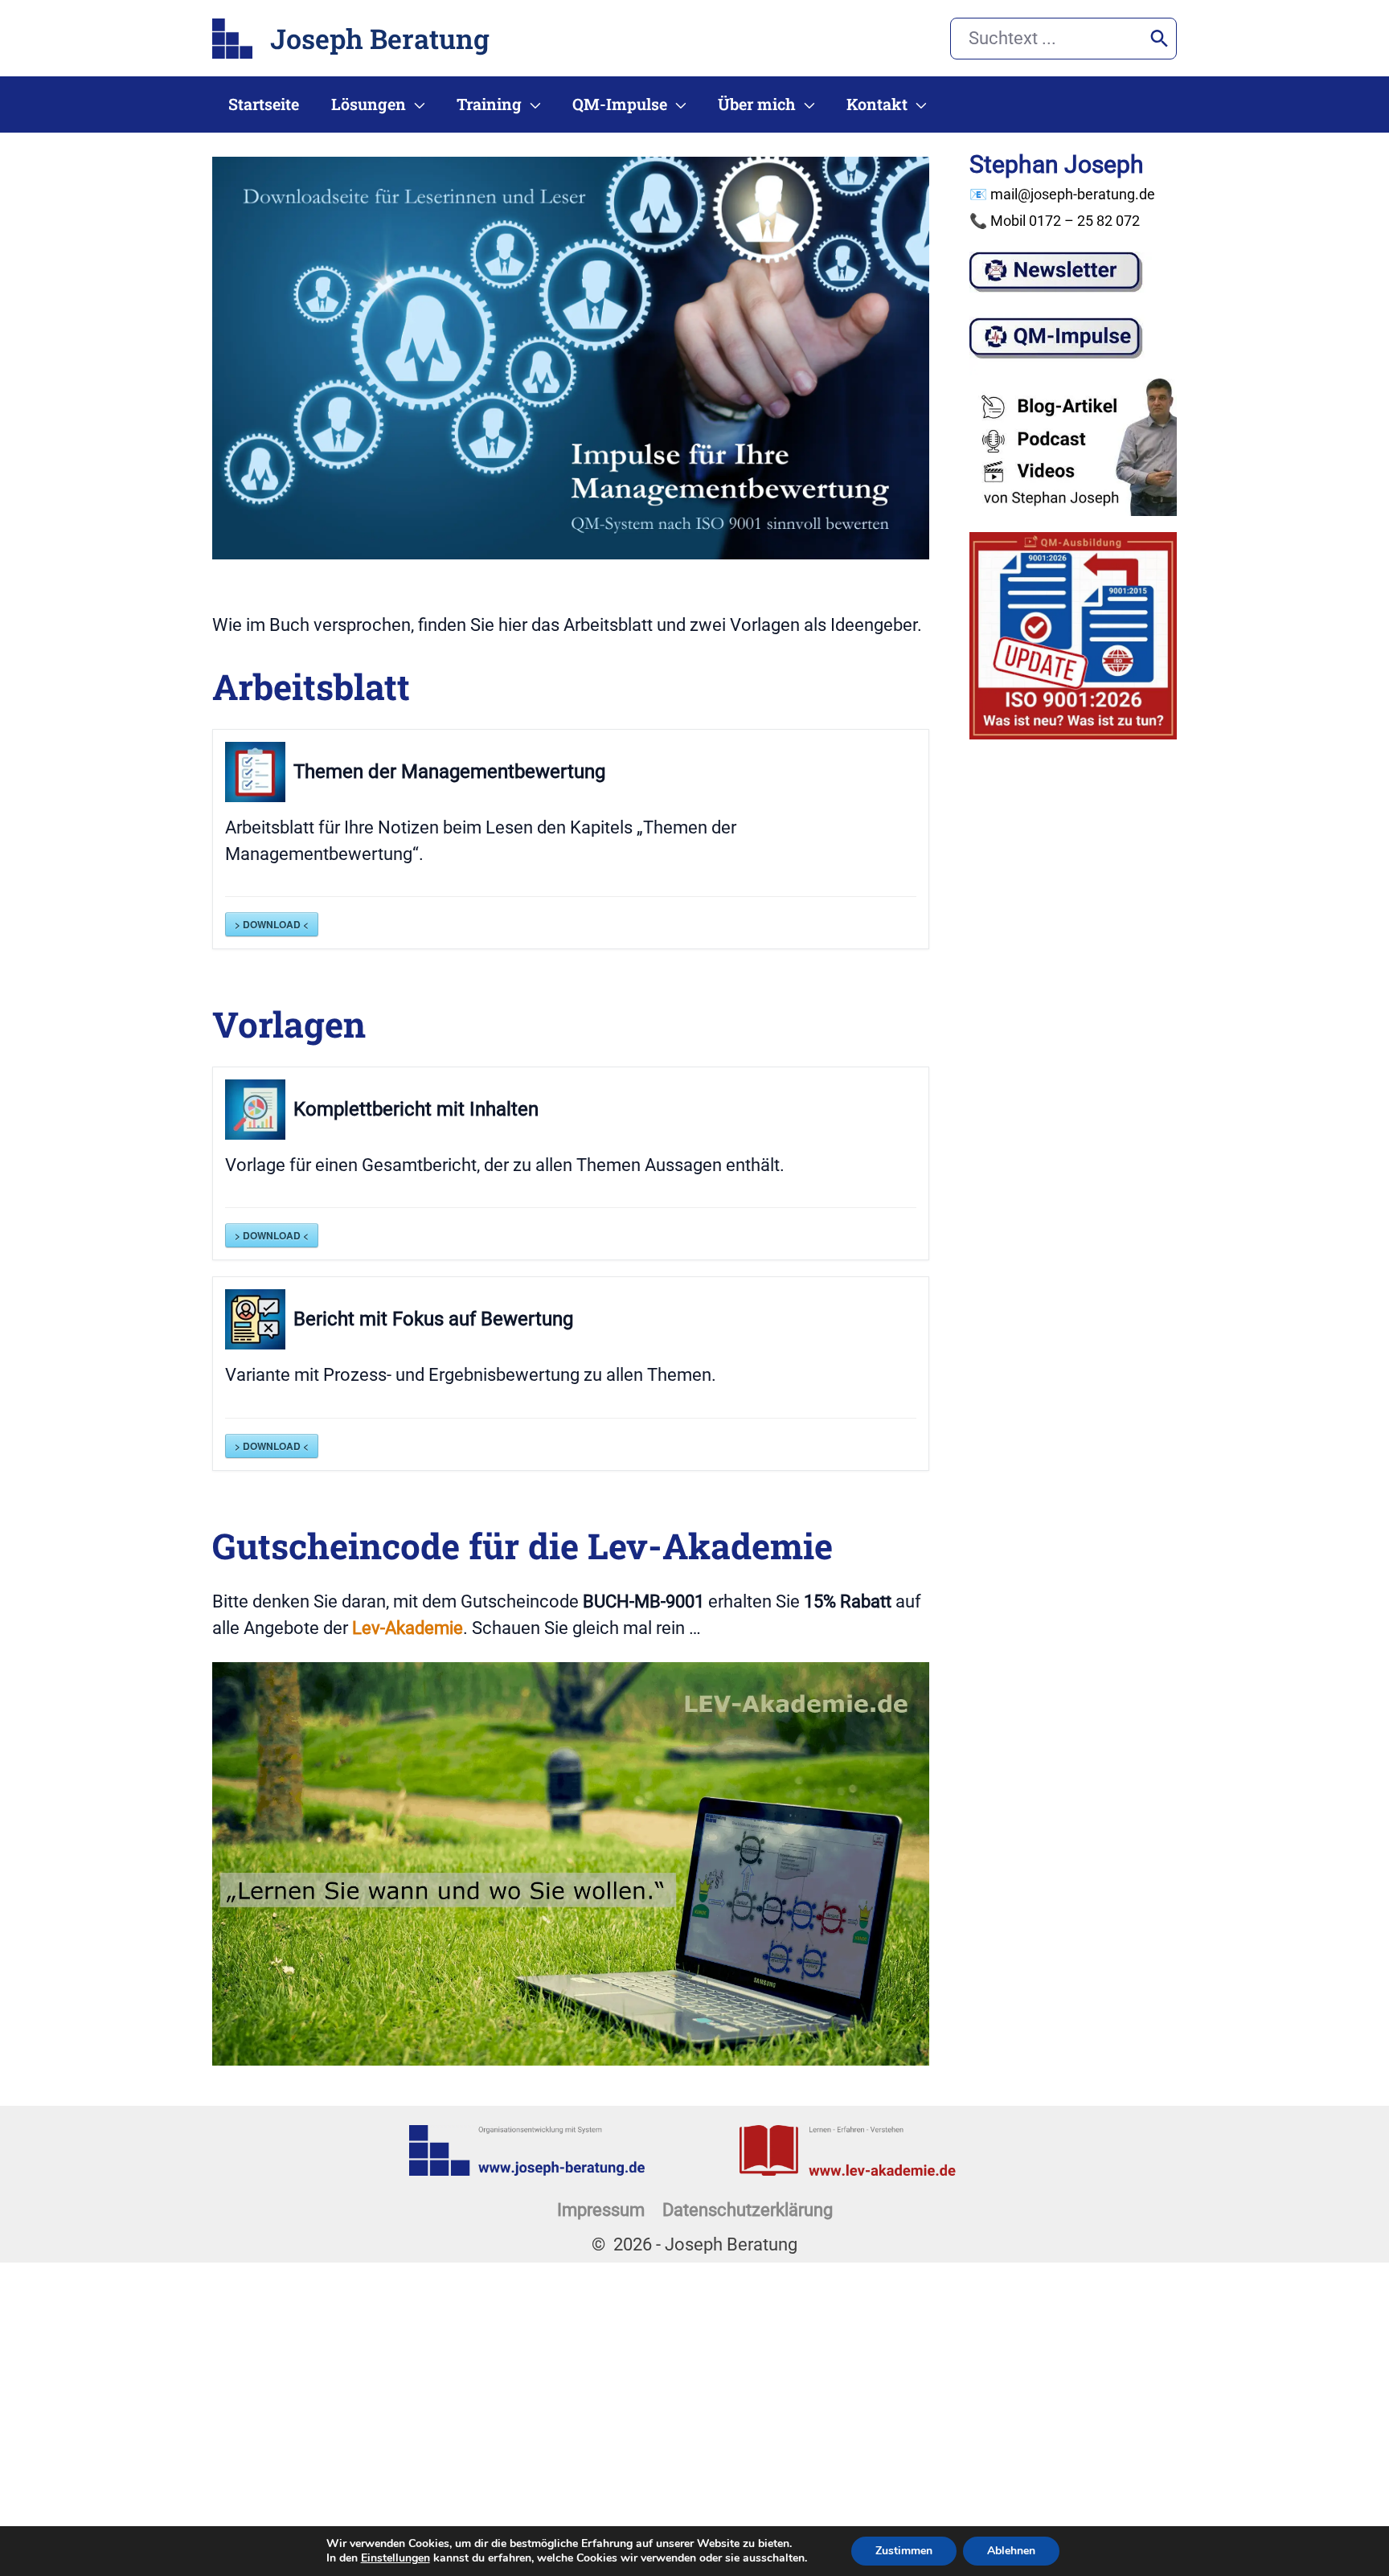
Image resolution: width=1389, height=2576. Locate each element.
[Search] (1160, 39)
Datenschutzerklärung (748, 2210)
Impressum (601, 2210)
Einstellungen (395, 2558)
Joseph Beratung (380, 38)
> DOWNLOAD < (272, 924)
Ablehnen (1011, 2551)
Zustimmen (904, 2551)
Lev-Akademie (408, 1628)
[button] (415, 104)
